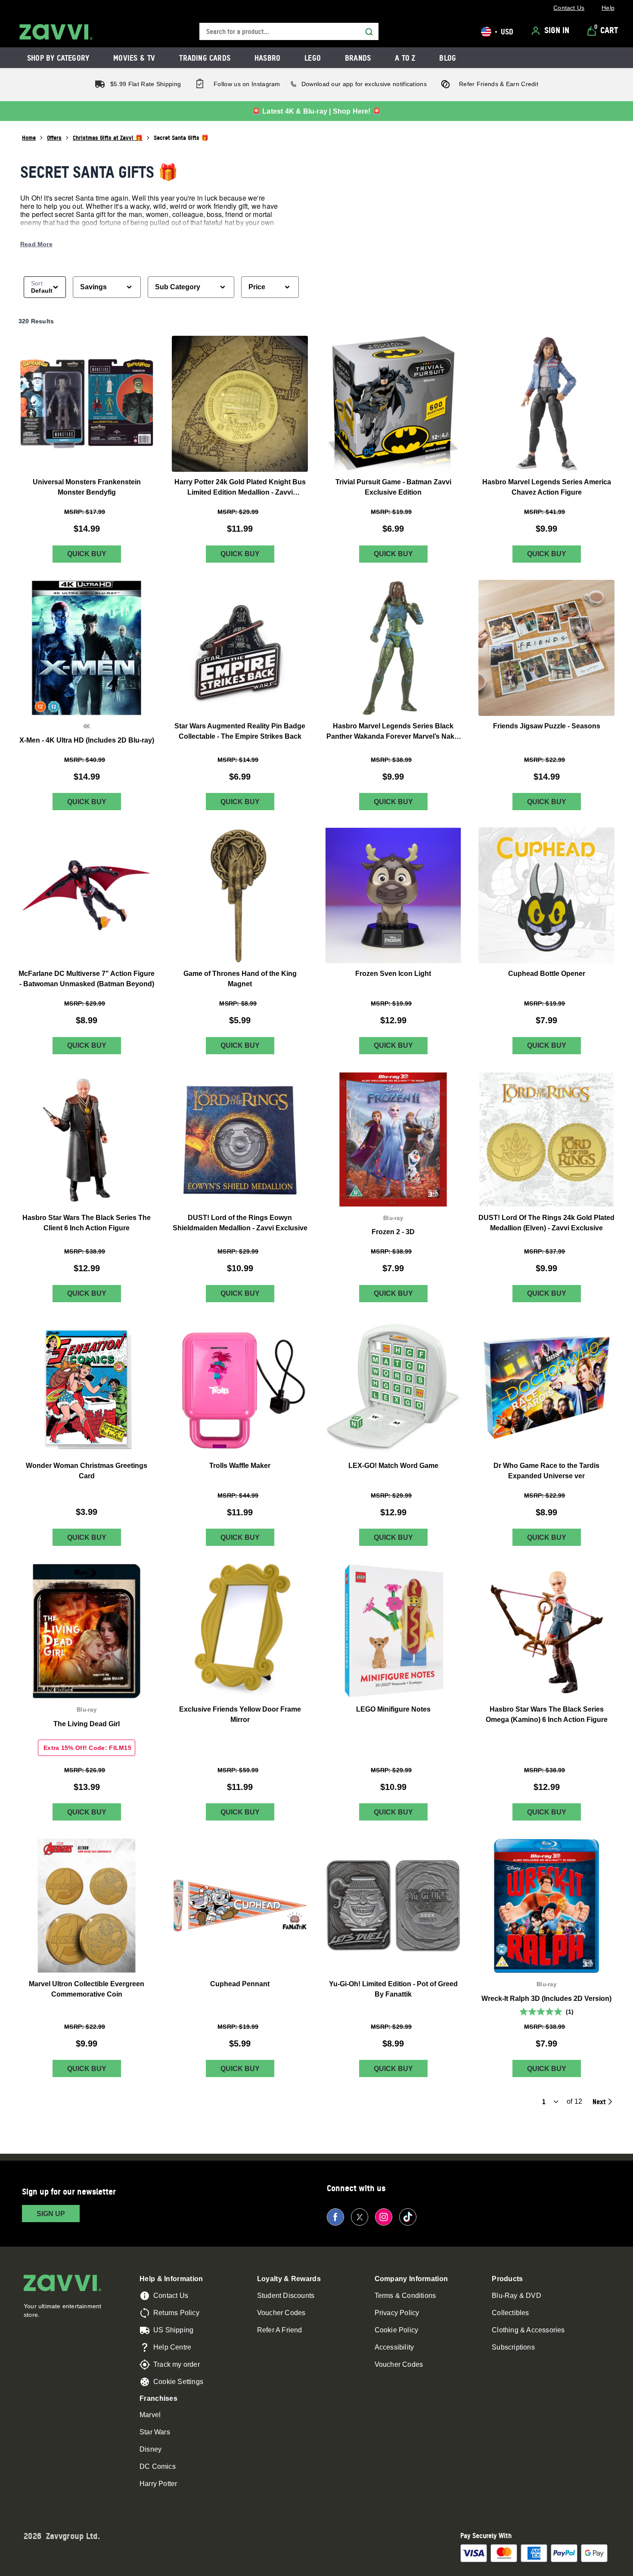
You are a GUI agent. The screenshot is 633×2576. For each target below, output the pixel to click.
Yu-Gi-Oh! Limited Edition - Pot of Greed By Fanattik (393, 1989)
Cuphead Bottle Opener (547, 974)
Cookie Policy (397, 2330)
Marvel (150, 2415)
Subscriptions (513, 2347)
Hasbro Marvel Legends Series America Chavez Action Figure (547, 487)
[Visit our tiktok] (408, 2217)
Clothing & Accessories (528, 2330)
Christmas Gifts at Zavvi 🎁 (108, 138)
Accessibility (394, 2347)
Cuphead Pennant (240, 1984)
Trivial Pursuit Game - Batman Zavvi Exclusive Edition (393, 487)
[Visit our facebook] (335, 2217)
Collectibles (510, 2313)
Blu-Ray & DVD (517, 2296)
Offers (54, 138)
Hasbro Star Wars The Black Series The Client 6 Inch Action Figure (87, 1223)
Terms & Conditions (405, 2296)
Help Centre (172, 2347)
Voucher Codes (281, 2313)
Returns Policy (176, 2313)
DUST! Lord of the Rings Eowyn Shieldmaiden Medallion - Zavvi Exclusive (240, 1223)
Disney (150, 2449)
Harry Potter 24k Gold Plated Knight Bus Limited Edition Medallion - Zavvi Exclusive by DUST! (240, 488)
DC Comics (158, 2466)
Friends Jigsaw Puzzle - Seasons (547, 726)
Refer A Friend (280, 2330)
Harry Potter (158, 2484)
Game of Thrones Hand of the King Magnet (240, 979)
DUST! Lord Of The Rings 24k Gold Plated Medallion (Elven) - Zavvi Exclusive (546, 1223)
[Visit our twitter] (360, 2217)
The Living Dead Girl (87, 1724)
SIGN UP (51, 2214)
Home (29, 138)
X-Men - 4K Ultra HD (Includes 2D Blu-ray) (87, 740)
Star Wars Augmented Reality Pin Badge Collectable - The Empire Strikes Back (240, 731)
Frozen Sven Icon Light (393, 974)
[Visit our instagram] (384, 2217)
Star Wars (155, 2432)
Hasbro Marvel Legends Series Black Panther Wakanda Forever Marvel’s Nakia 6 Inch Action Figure (393, 732)
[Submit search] (369, 32)
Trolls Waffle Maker (240, 1466)
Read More (36, 244)
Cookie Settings (178, 2382)
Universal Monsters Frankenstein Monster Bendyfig (87, 487)
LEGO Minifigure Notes (393, 1709)
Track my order (177, 2364)
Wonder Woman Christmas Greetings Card (87, 1471)
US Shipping (173, 2330)
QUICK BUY (87, 554)
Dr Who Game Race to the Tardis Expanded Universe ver (546, 1471)
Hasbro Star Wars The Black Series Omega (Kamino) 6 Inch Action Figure (547, 1714)
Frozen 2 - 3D (393, 1232)
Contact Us (171, 2296)
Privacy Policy (397, 2313)
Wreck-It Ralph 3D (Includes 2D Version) (546, 1998)
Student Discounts (286, 2296)
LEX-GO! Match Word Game (393, 1466)
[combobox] (289, 32)
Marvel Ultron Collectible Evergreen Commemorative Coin (87, 1989)
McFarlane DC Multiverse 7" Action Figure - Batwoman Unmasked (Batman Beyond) (87, 979)
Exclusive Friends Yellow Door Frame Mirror (240, 1714)
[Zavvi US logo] (56, 32)
